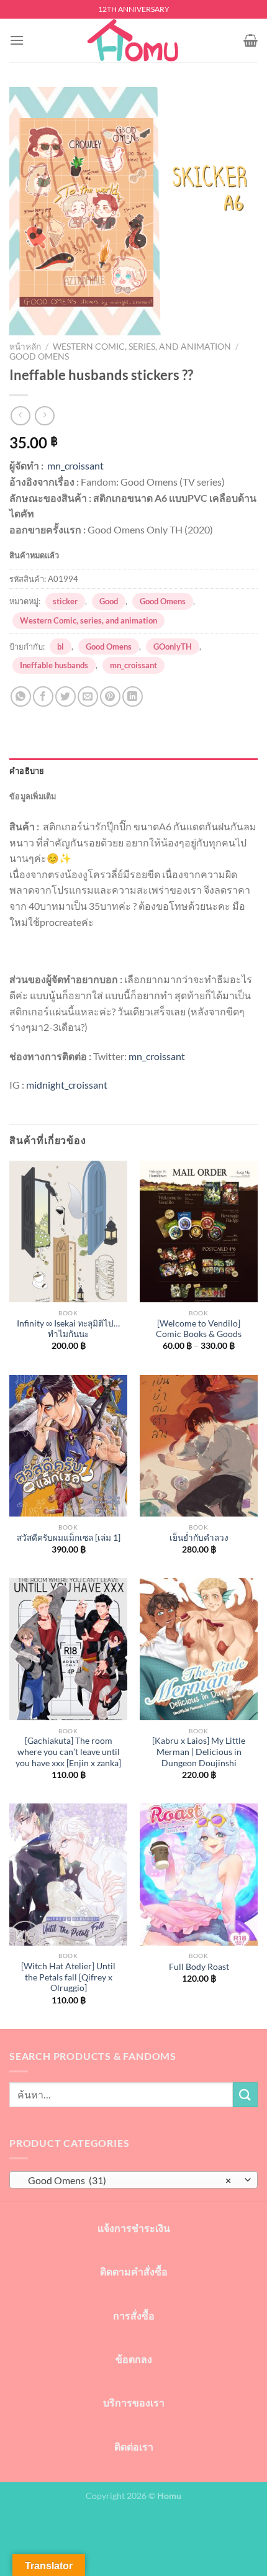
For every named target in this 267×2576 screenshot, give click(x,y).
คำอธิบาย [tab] (27, 771)
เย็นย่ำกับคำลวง (199, 1538)
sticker (65, 601)
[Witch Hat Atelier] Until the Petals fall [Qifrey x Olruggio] (68, 1977)
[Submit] (245, 2094)
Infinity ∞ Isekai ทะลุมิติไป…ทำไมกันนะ (68, 1329)
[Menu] (17, 40)
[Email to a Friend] (88, 696)
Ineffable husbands (54, 665)
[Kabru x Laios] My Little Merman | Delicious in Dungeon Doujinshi (199, 1752)
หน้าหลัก (25, 347)
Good (109, 601)
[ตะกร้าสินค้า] (251, 40)
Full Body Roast (199, 1967)
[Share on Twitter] (66, 696)
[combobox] (133, 2180)
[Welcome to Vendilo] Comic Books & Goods (199, 1329)
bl (61, 646)
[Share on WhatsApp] (21, 696)
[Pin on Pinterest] (110, 696)
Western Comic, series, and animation (142, 347)
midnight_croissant (67, 1085)
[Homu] (133, 40)
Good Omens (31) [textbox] (127, 2180)
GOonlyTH (173, 646)
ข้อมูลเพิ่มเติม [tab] (33, 796)
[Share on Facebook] (43, 696)
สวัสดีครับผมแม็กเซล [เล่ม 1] (69, 1538)
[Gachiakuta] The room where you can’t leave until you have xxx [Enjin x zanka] (68, 1752)
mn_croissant (75, 465)
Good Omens (39, 356)
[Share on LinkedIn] (133, 696)
